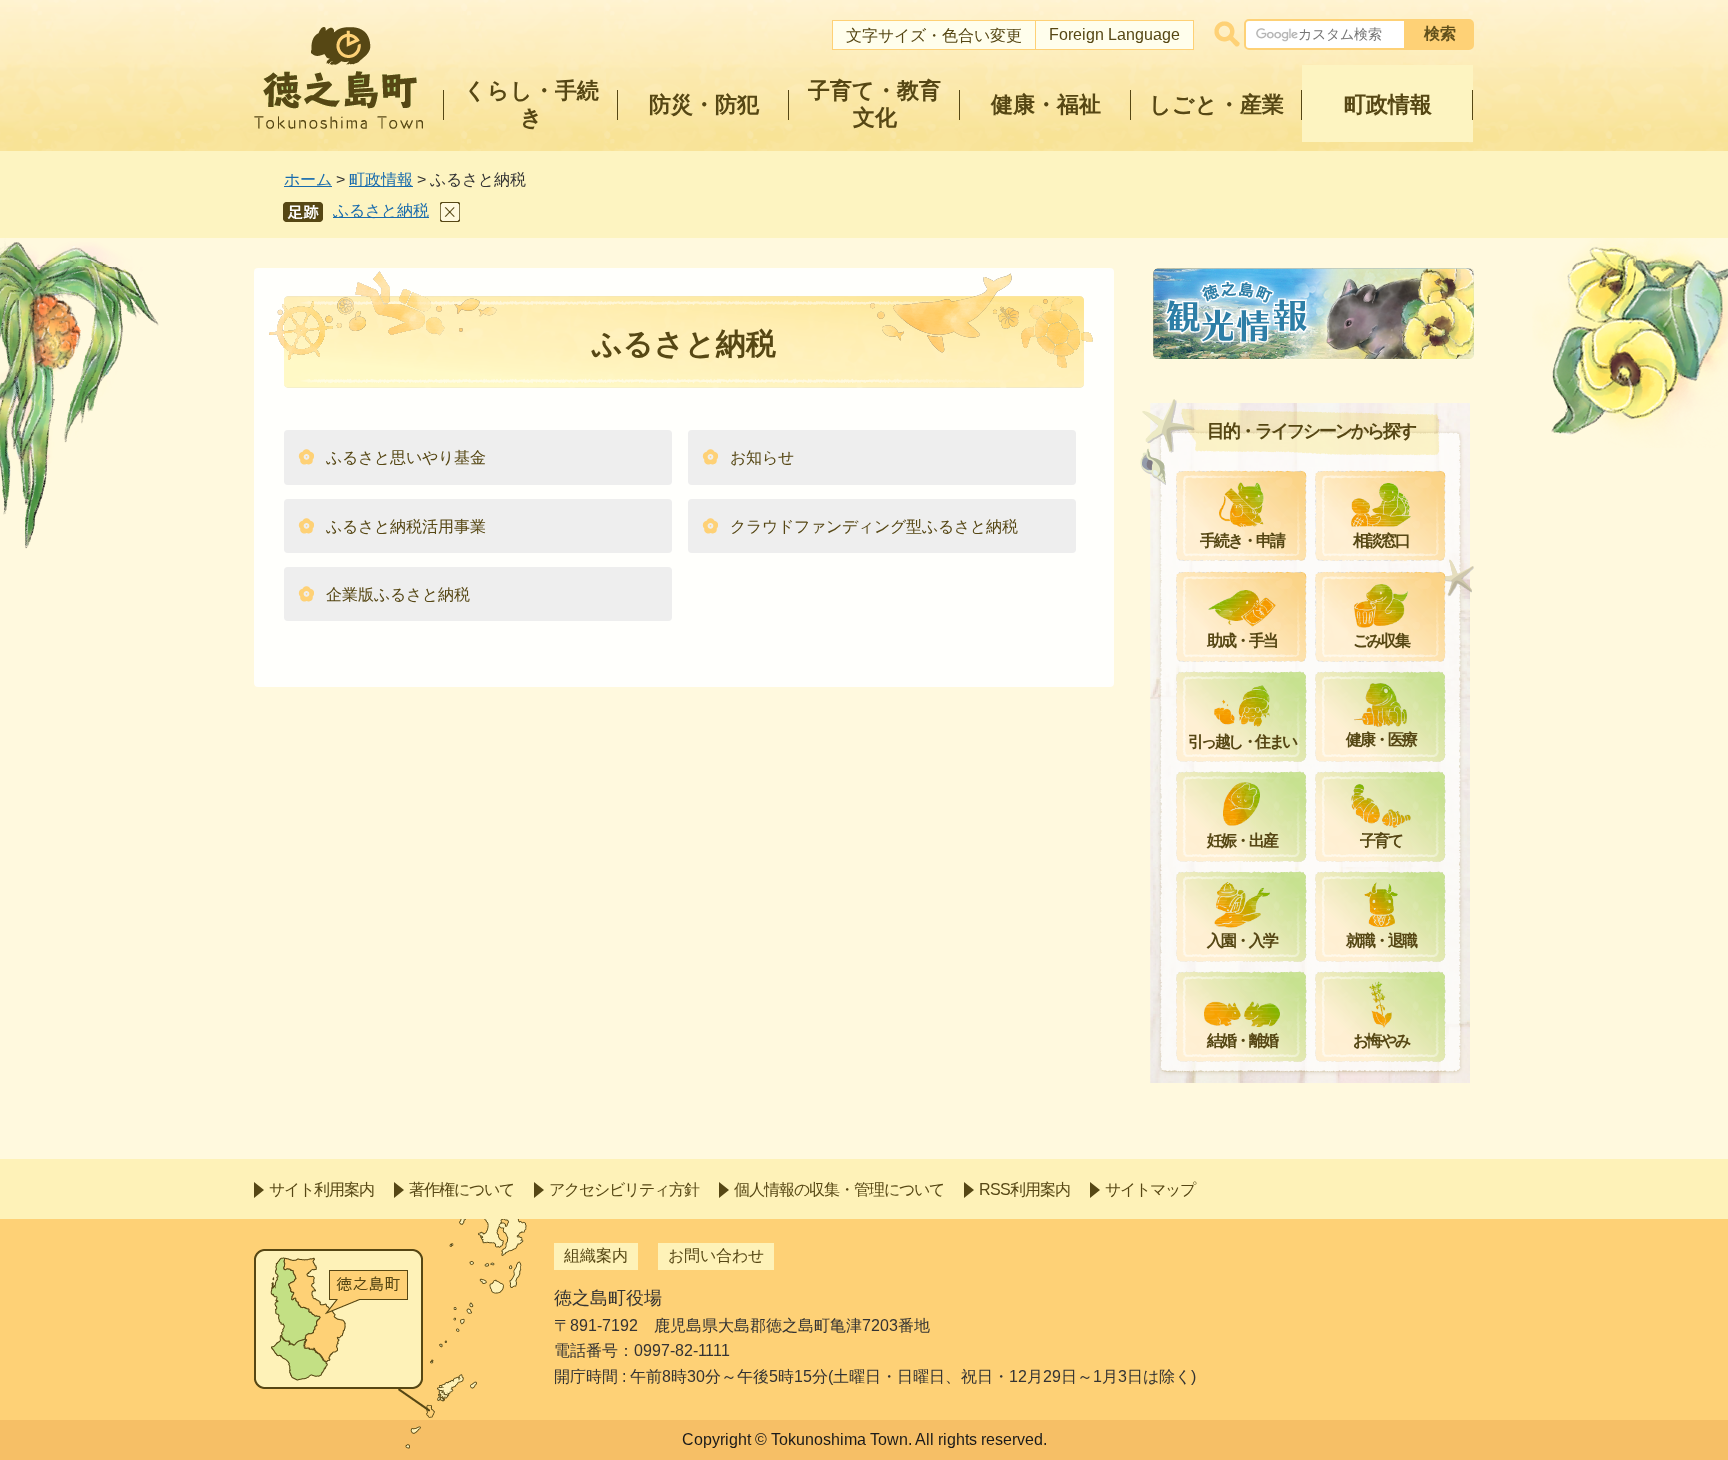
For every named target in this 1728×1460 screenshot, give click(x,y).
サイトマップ (1150, 1189)
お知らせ (762, 457)
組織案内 (596, 1255)
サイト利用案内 (321, 1189)
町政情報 (381, 179)
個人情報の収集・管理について (839, 1189)
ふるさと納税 (381, 210)
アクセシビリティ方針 (624, 1189)
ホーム (308, 179)
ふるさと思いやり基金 (406, 457)
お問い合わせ (716, 1255)
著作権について (461, 1189)
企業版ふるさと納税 (398, 594)
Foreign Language (1114, 34)
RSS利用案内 (1024, 1189)
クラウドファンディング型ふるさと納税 (874, 526)
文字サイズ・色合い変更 (934, 35)
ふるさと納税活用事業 (406, 526)
